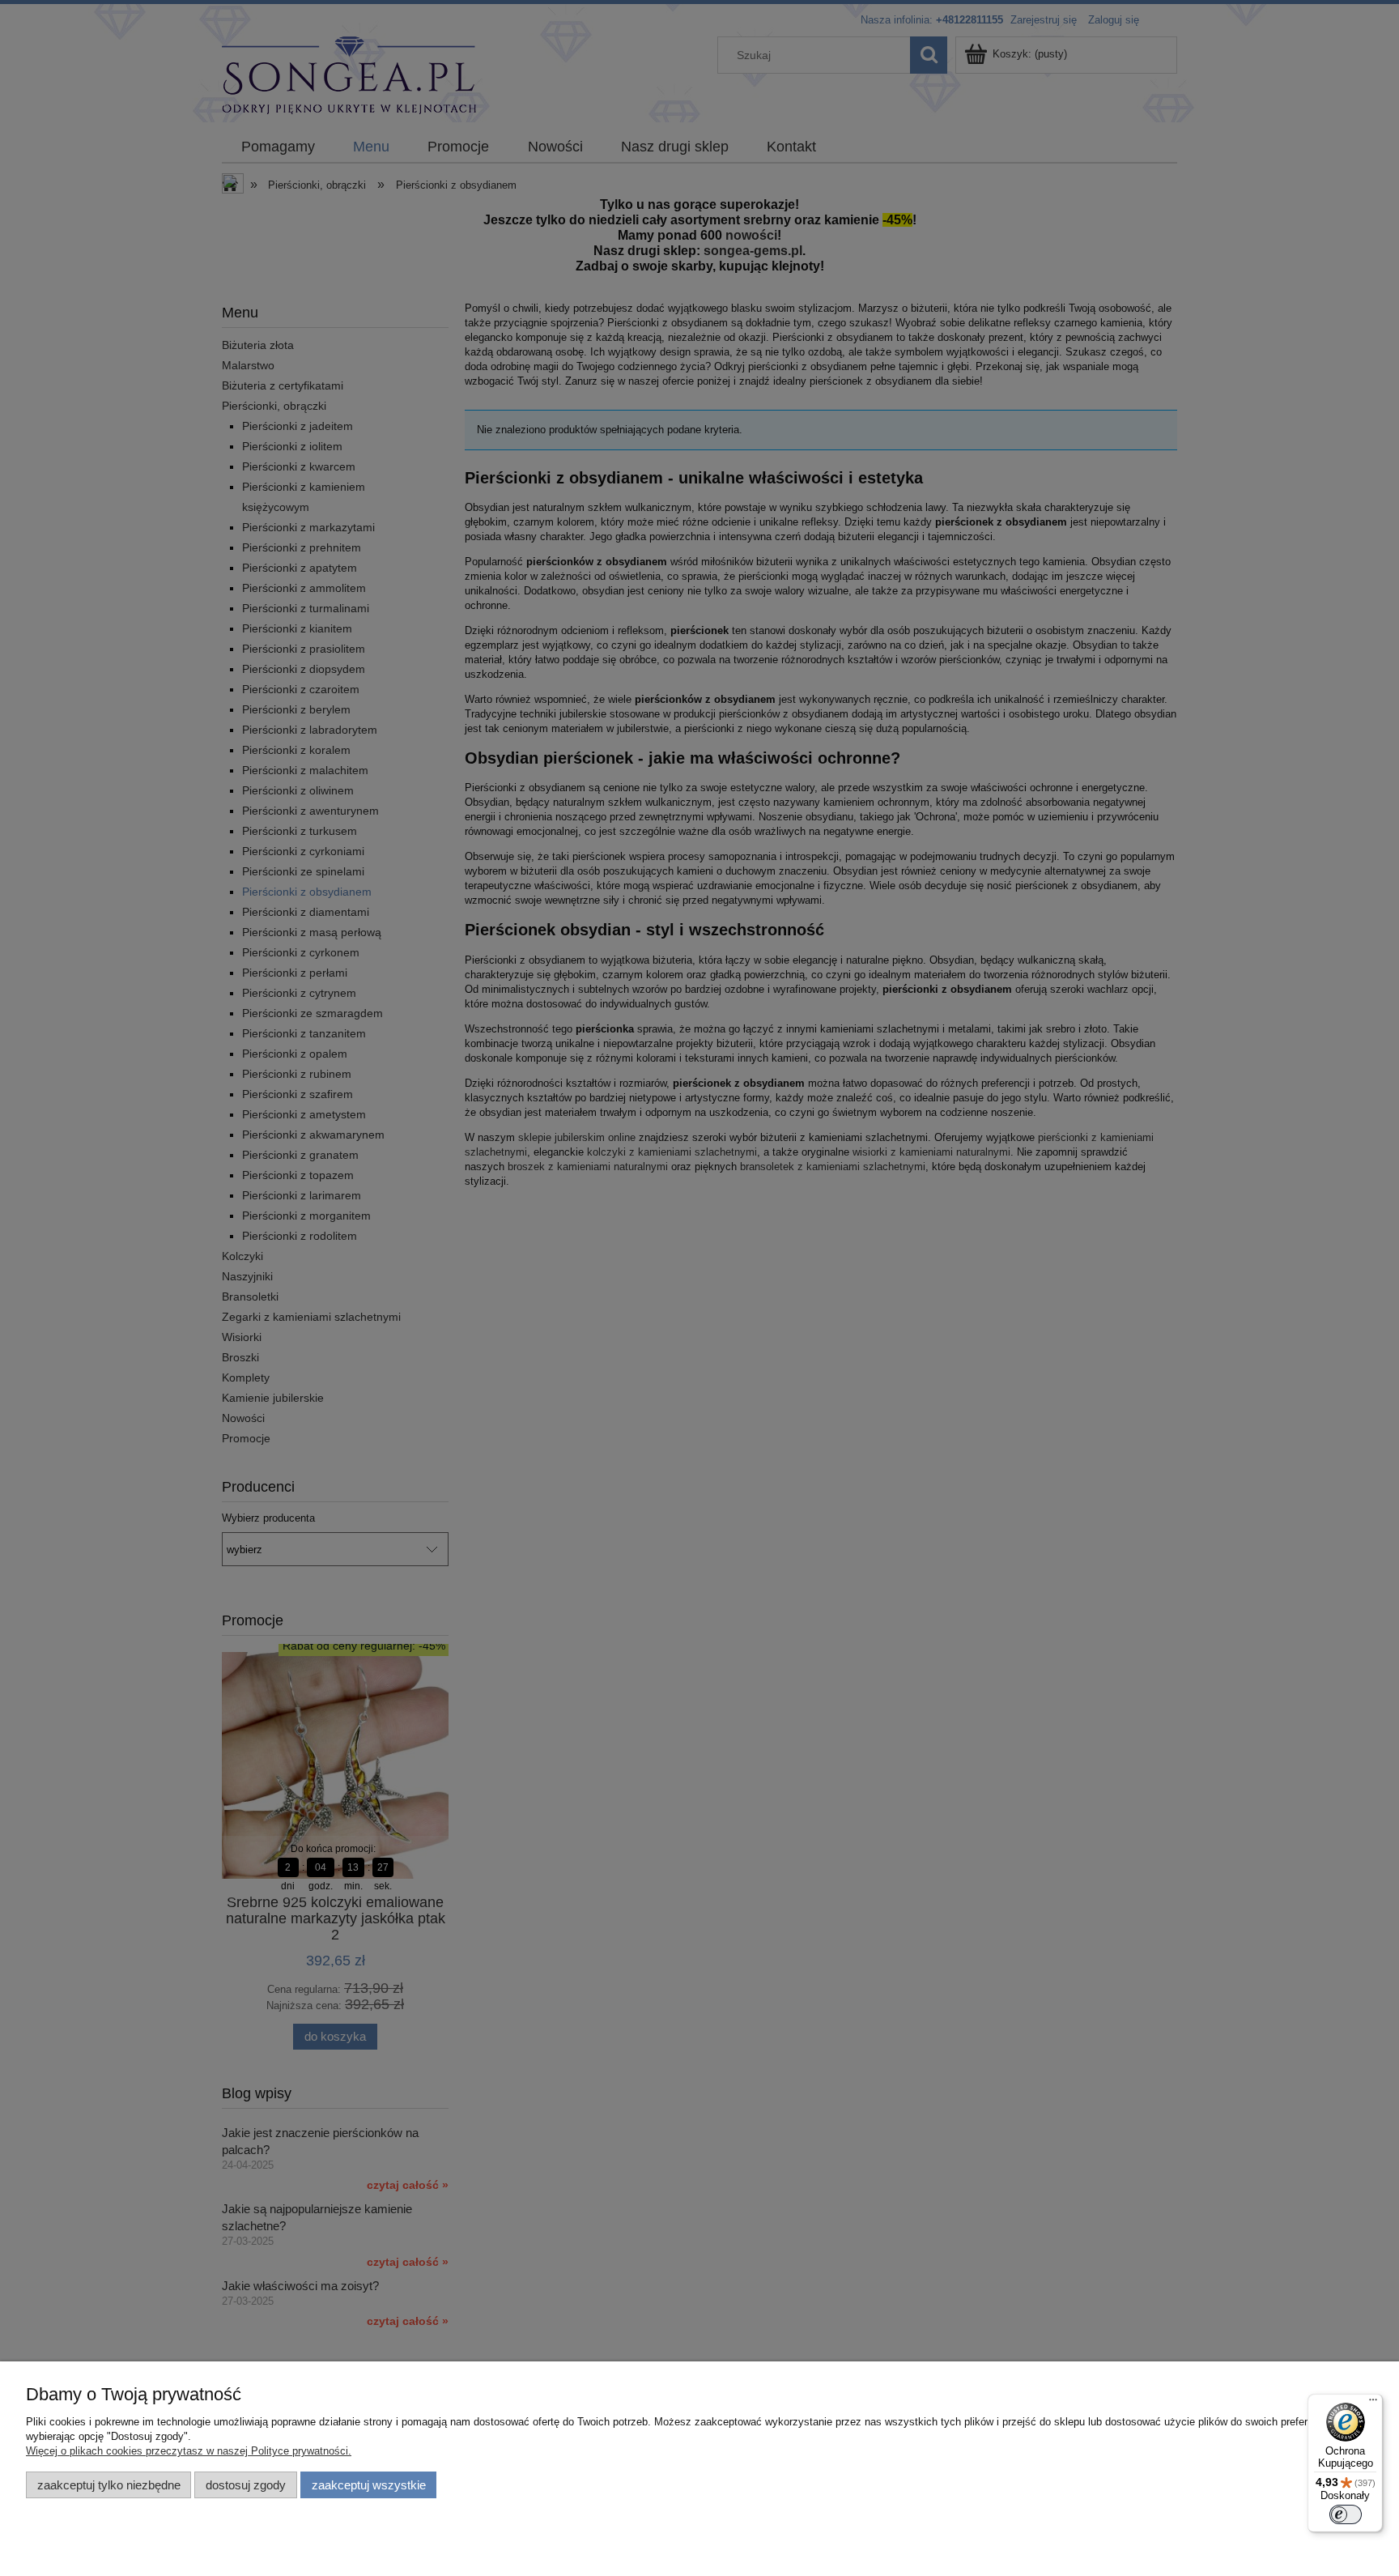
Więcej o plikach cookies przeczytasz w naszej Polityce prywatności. (189, 2451)
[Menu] (1373, 2404)
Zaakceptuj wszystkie (369, 2485)
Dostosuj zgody (246, 2485)
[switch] (1346, 2514)
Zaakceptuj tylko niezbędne (109, 2485)
